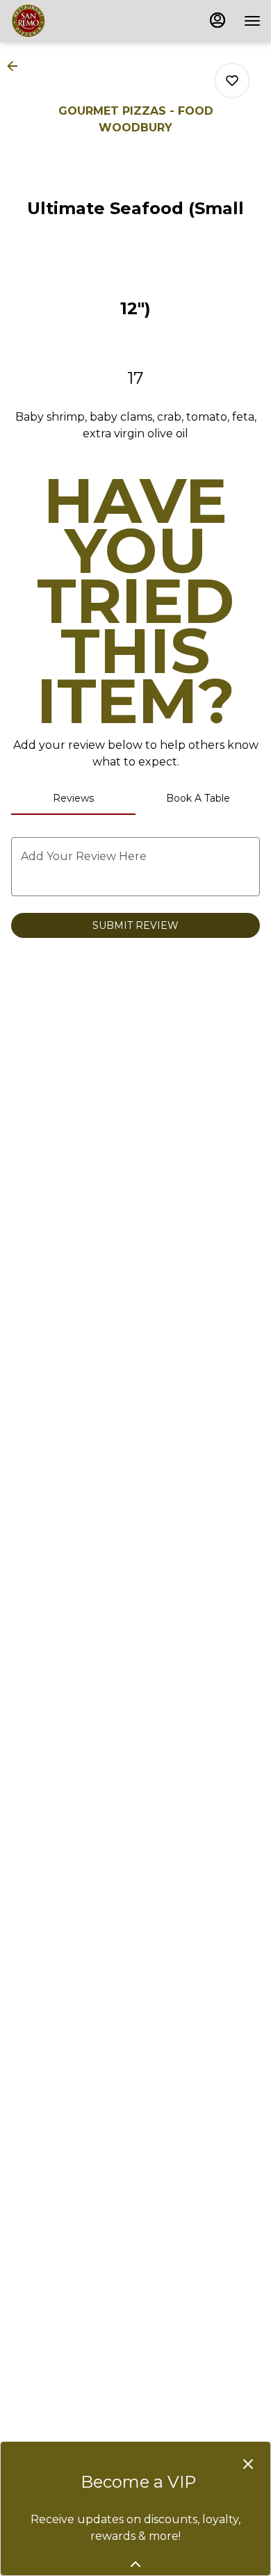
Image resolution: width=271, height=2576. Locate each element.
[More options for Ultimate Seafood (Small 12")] (232, 81)
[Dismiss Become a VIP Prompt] (248, 2464)
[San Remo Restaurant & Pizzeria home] (73, 21)
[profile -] (217, 20)
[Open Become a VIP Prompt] (135, 2564)
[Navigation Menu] (252, 21)
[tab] (73, 798)
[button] (17, 66)
